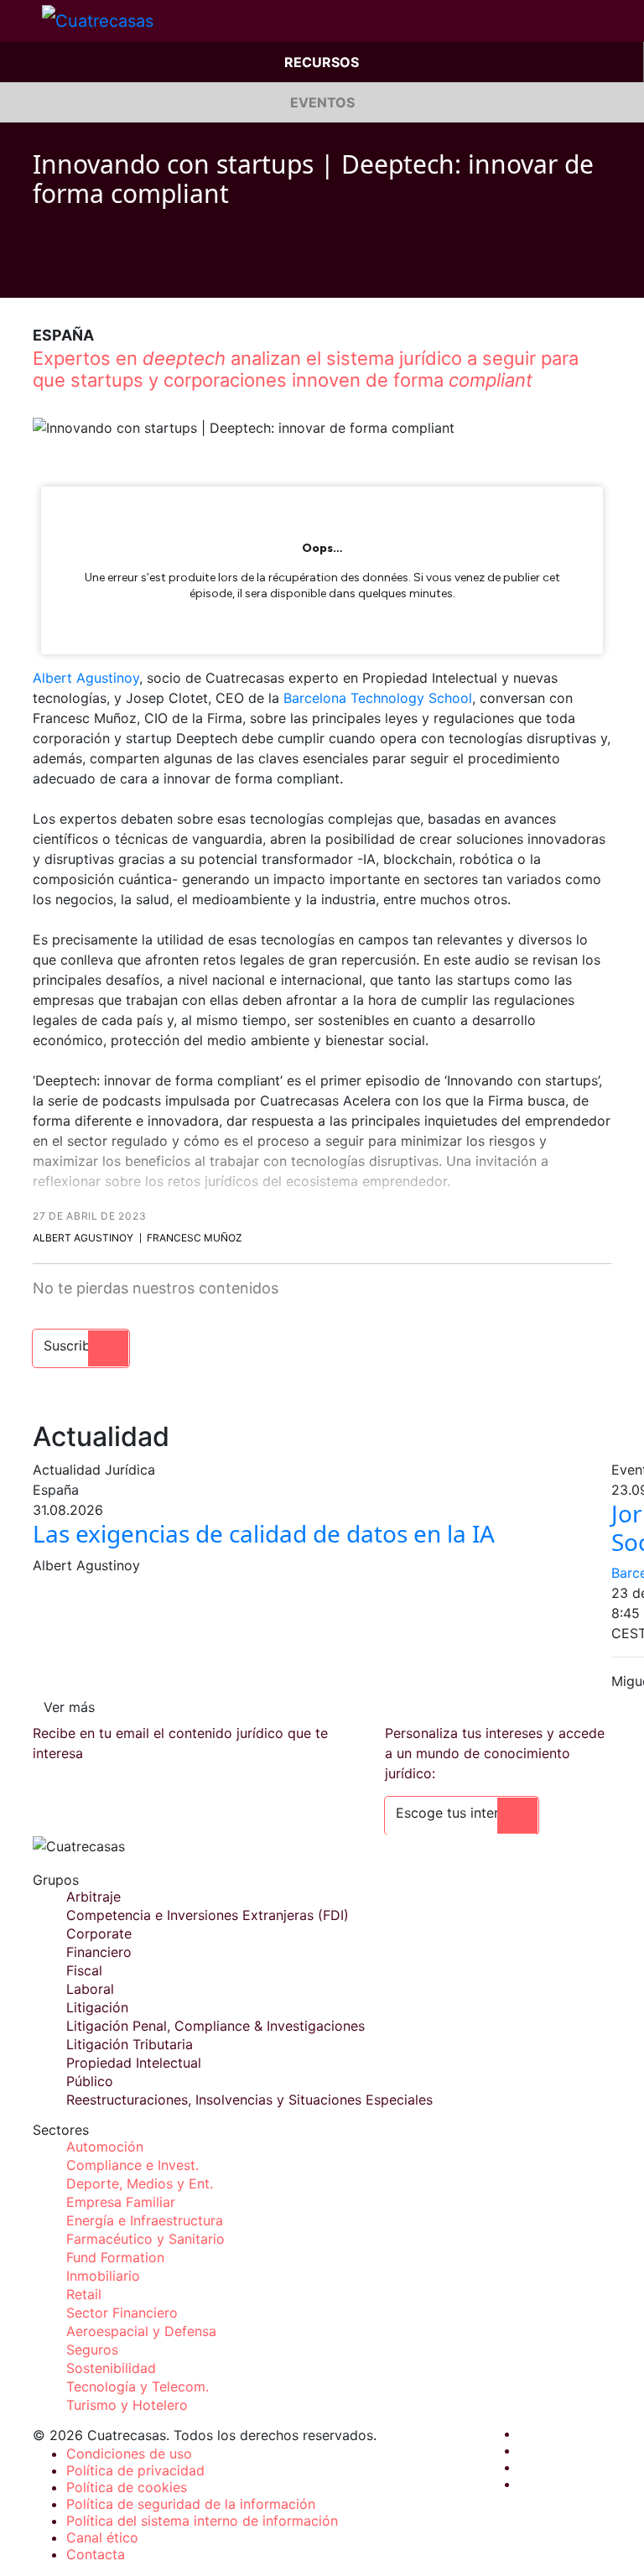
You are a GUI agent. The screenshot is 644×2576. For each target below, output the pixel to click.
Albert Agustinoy (86, 678)
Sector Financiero (122, 2313)
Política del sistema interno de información (202, 2521)
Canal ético (102, 2537)
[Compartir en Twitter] (71, 273)
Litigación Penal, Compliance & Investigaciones (216, 2026)
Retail (84, 2294)
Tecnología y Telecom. (138, 2386)
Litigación (97, 2007)
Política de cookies (127, 2487)
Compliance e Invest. (132, 2165)
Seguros (92, 2350)
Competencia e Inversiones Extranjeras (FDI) (208, 1915)
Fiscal (84, 1970)
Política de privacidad (135, 2470)
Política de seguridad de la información (191, 2504)
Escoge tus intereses (462, 1813)
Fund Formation (115, 2257)
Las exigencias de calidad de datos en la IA (264, 1533)
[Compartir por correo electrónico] (135, 273)
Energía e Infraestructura (145, 2220)
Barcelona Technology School (378, 698)
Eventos (322, 102)
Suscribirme (81, 1345)
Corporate (99, 1933)
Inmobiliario (103, 2276)
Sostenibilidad (111, 2368)
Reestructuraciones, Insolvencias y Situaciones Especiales (249, 2100)
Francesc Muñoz (195, 1238)
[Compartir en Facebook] (39, 273)
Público (90, 2081)
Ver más (69, 1707)
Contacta (96, 2554)
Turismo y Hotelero (127, 2405)
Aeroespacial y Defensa (141, 2331)
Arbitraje (93, 1897)
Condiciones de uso (129, 2454)
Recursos (322, 62)
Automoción (105, 2147)
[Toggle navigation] (21, 21)
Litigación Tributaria (130, 2044)
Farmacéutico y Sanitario (145, 2239)
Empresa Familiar (121, 2202)
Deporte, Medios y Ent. (140, 2183)
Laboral (90, 1989)
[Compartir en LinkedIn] (103, 273)
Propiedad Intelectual (134, 2063)
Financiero (99, 1952)
